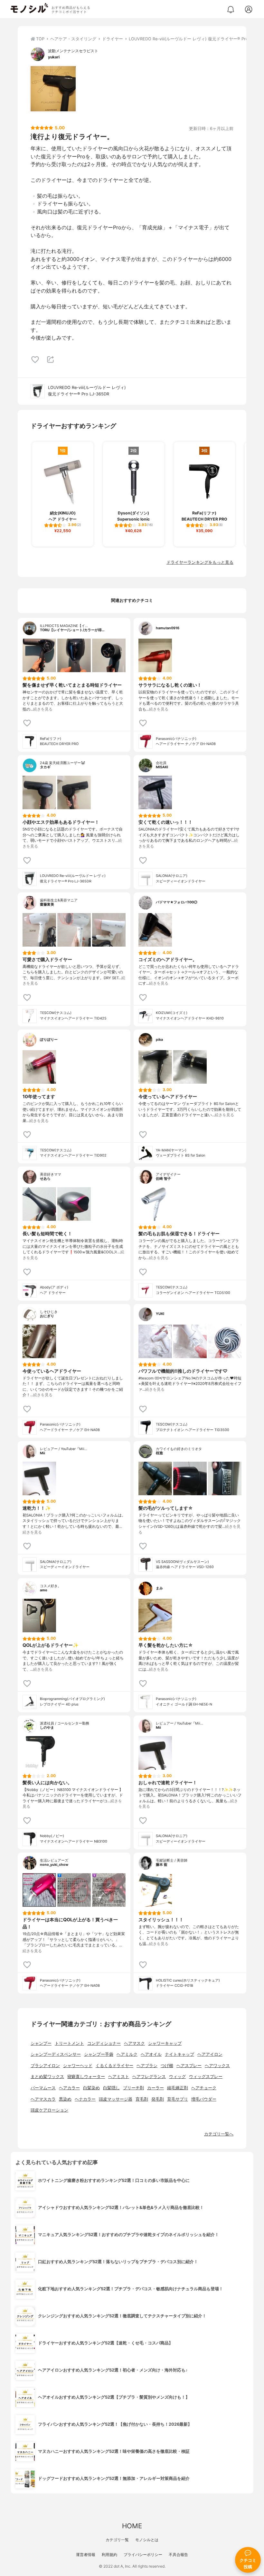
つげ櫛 (167, 2066)
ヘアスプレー (189, 2066)
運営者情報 (86, 2555)
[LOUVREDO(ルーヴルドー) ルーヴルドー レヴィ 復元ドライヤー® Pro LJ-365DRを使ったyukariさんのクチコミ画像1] (53, 89)
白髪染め (91, 2088)
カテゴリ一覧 (117, 2540)
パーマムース (43, 2088)
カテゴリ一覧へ (219, 2134)
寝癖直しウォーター (86, 2077)
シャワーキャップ (165, 2043)
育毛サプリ (178, 2099)
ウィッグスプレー (206, 2077)
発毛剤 (158, 2099)
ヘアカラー (69, 2088)
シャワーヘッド (78, 2066)
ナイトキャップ (179, 2054)
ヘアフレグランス (149, 2077)
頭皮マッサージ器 (116, 2099)
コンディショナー (104, 2043)
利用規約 (109, 2555)
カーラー (156, 2088)
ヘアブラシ (147, 2066)
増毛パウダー (204, 2099)
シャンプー (41, 2043)
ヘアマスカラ (43, 2099)
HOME (132, 2526)
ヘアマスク (134, 2043)
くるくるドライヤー (114, 2066)
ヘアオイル (151, 2054)
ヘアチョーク (204, 2088)
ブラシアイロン (45, 2066)
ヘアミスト (119, 2077)
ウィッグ (177, 2077)
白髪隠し (111, 2088)
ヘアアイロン (210, 2054)
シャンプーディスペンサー (56, 2054)
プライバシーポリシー (143, 2555)
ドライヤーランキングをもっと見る (200, 562)
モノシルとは (147, 2540)
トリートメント (69, 2043)
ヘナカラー (85, 2099)
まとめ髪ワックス (47, 2077)
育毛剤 (142, 2099)
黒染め (65, 2099)
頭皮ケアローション (49, 2110)
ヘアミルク (127, 2054)
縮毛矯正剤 (178, 2088)
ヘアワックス (217, 2066)
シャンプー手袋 (99, 2054)
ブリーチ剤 (133, 2088)
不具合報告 (178, 2555)
